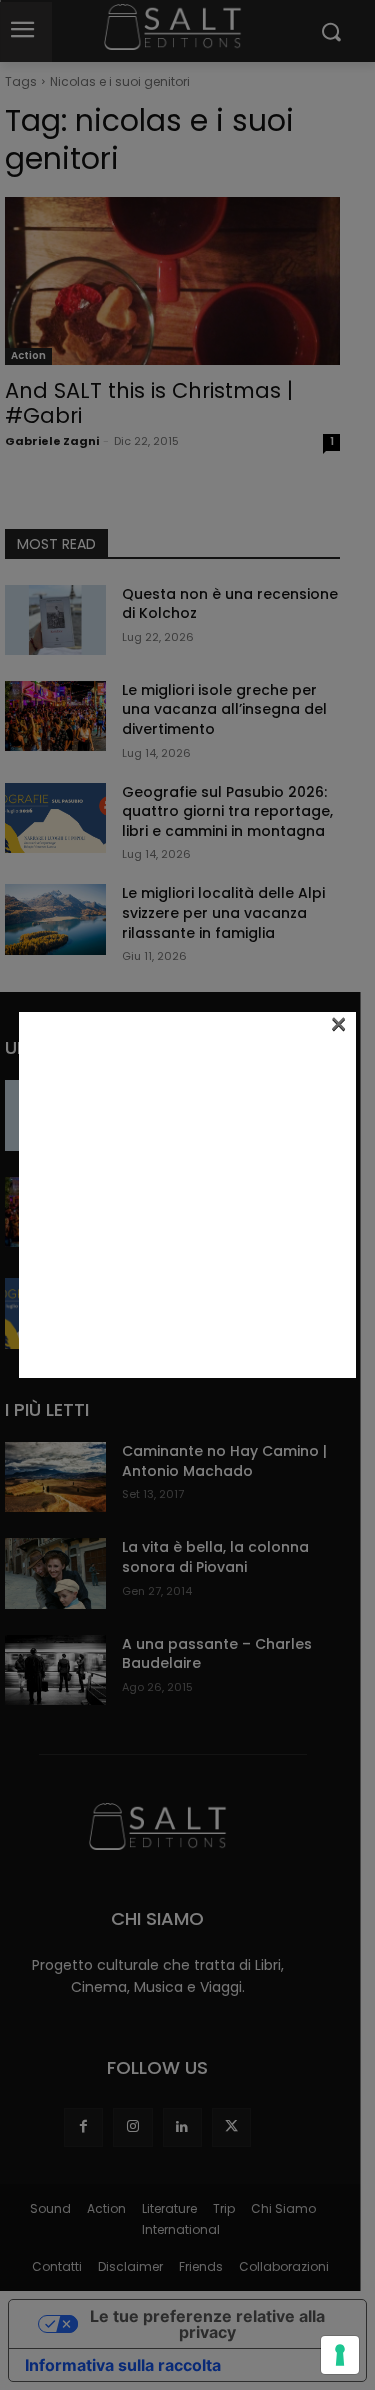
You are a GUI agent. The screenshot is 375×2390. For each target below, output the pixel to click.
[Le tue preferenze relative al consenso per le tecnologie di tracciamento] (340, 2355)
